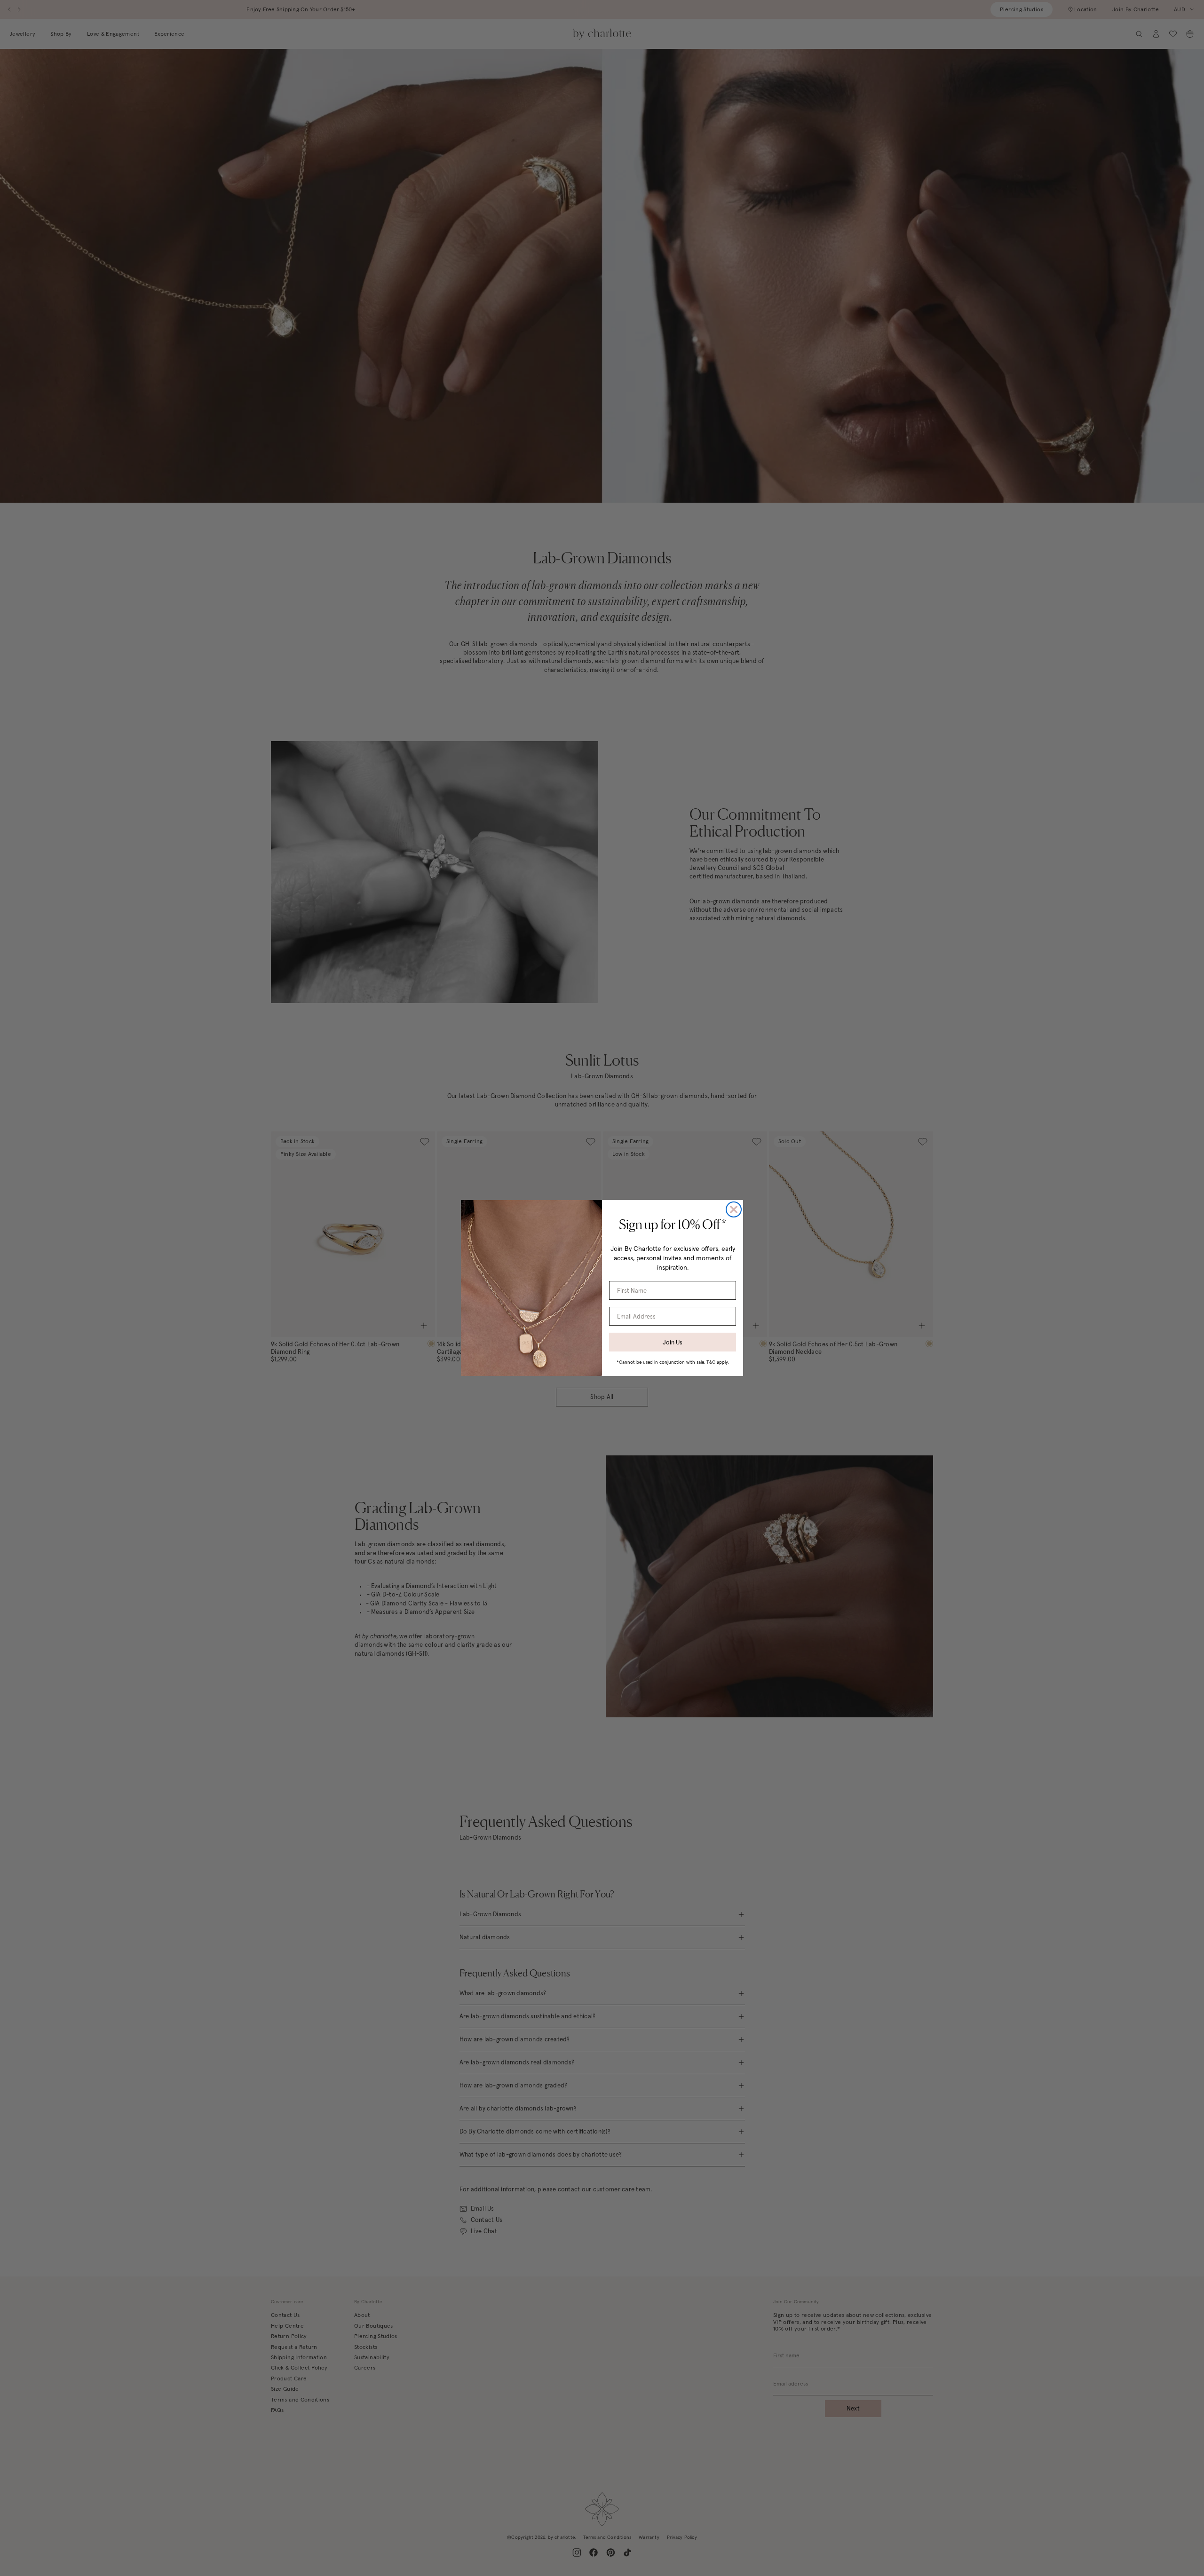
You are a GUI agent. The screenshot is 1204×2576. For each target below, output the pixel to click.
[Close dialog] (734, 1209)
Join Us (673, 1342)
